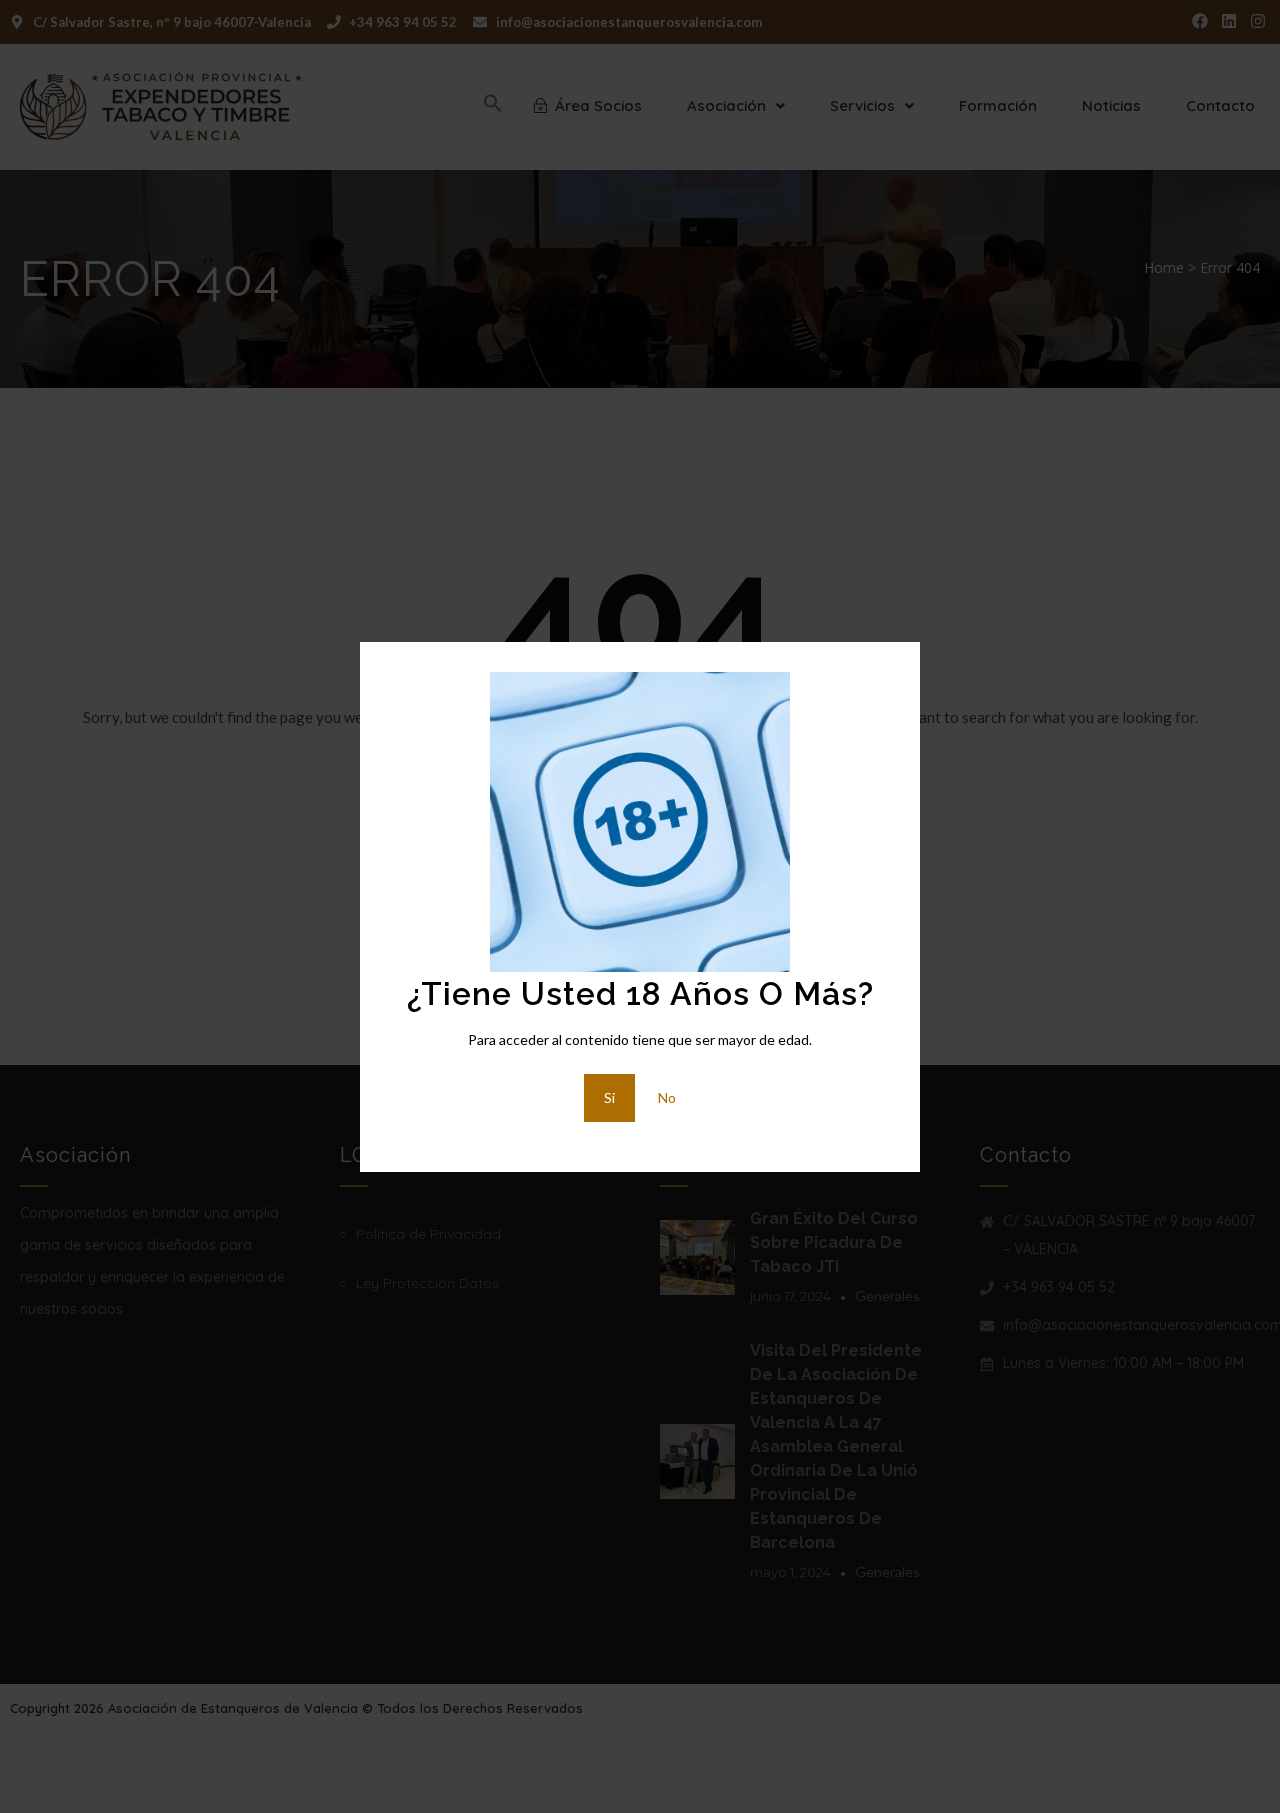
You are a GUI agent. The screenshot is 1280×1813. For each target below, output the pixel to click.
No (667, 1097)
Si (609, 1097)
